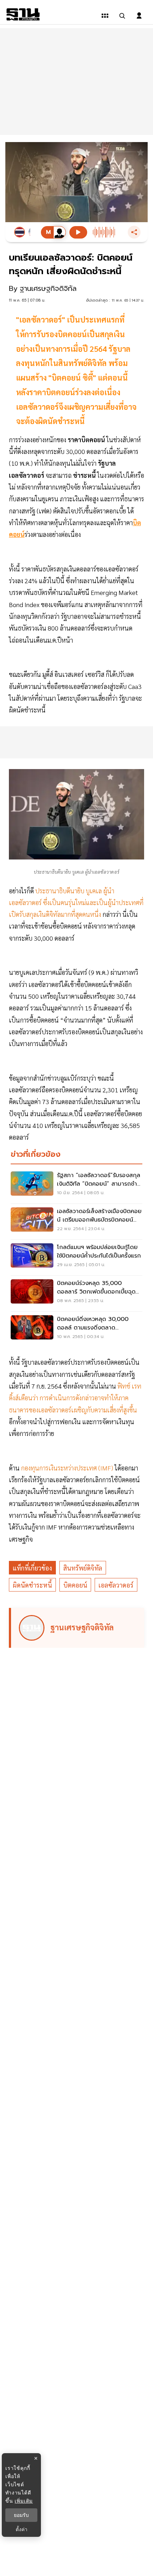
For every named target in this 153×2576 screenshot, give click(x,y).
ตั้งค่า (22, 2529)
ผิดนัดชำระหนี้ (32, 1585)
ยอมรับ (21, 2515)
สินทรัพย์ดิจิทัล (83, 1568)
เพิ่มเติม (24, 2501)
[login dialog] (139, 16)
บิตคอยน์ (75, 1585)
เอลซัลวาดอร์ (116, 1585)
